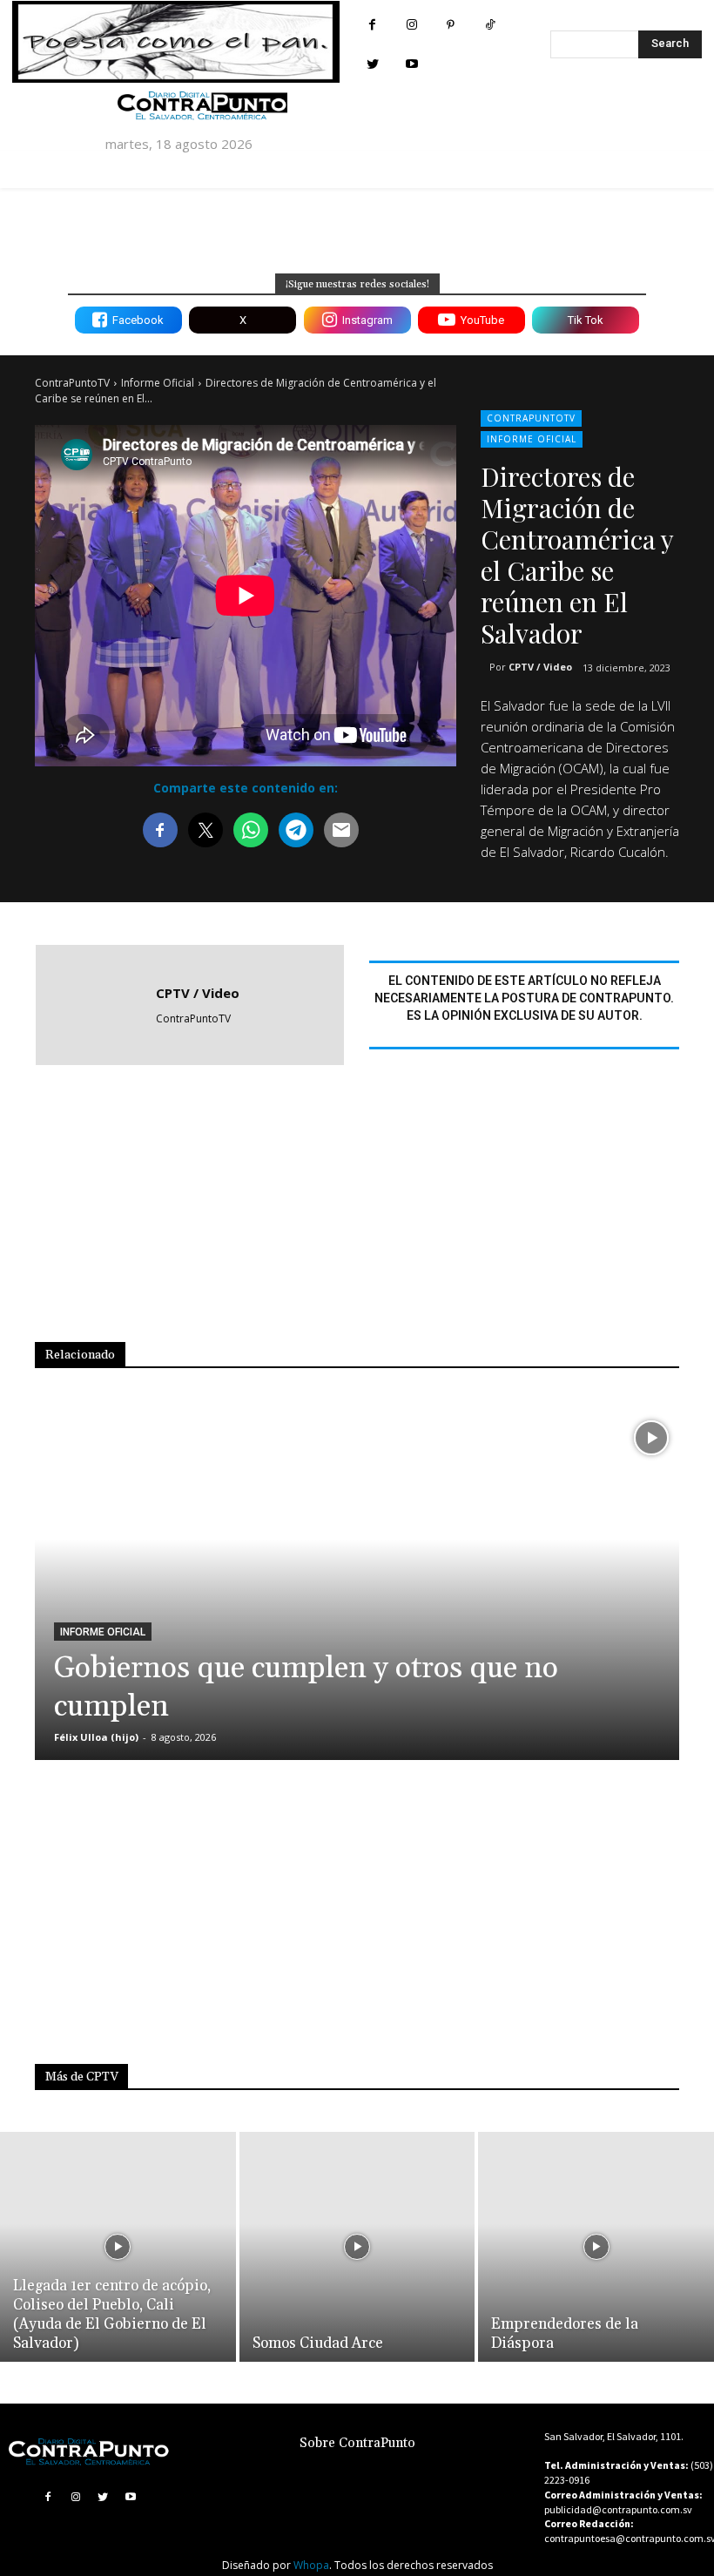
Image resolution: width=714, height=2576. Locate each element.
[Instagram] (411, 25)
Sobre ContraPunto (357, 2443)
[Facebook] (372, 25)
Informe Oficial (158, 383)
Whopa (311, 2565)
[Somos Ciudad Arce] (357, 2247)
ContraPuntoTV (72, 383)
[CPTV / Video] (96, 1005)
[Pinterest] (451, 25)
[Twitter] (372, 64)
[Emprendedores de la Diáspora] (596, 2247)
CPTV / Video (540, 667)
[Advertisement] (374, 1216)
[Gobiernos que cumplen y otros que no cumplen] (357, 1585)
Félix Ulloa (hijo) (96, 1737)
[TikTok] (490, 25)
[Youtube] (411, 64)
